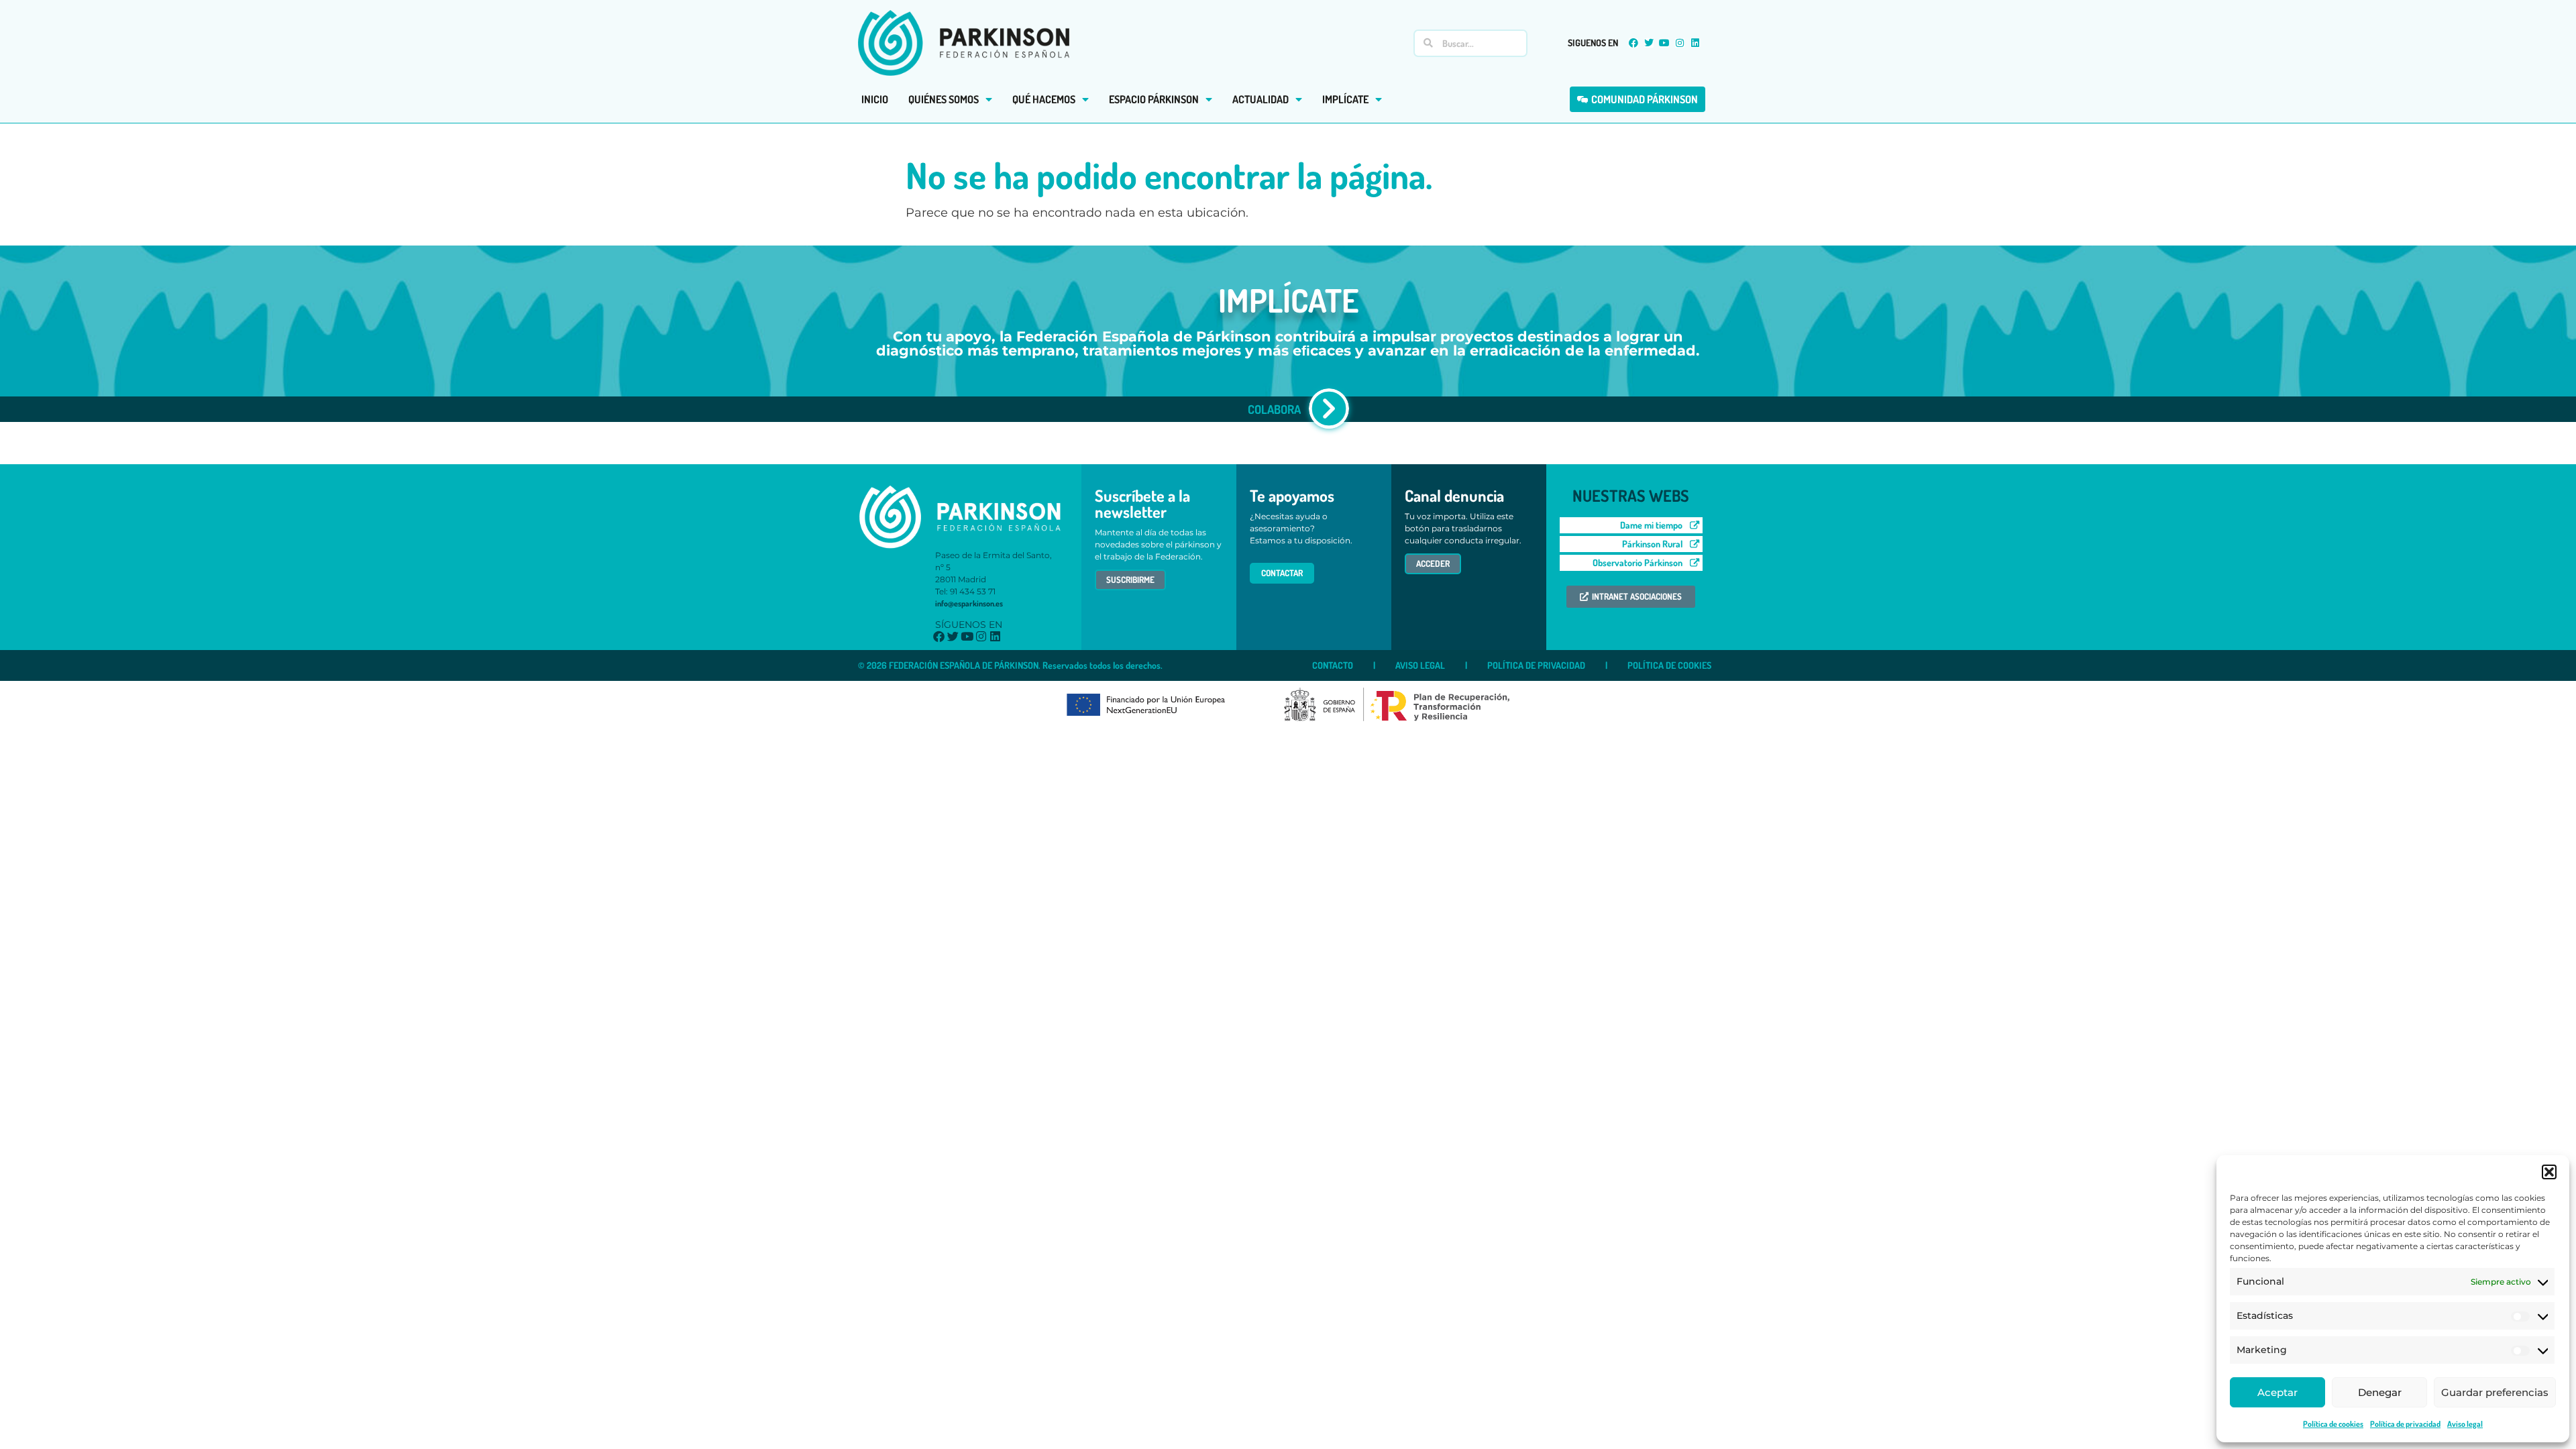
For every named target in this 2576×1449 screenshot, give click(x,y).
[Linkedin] (1695, 43)
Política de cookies (2333, 1424)
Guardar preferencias (2495, 1392)
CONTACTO (1333, 665)
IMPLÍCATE (1345, 99)
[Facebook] (1633, 43)
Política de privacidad (2405, 1424)
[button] (2549, 1172)
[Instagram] (1680, 43)
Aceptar (2277, 1392)
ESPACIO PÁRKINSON (1154, 99)
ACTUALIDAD (1260, 99)
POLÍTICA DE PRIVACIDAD (1536, 665)
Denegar (2380, 1392)
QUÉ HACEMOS (1044, 99)
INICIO (875, 99)
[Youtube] (1664, 43)
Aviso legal (2465, 1424)
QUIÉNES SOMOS (944, 99)
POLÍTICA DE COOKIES (1669, 665)
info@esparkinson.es (969, 603)
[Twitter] (1649, 43)
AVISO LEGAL (1420, 665)
